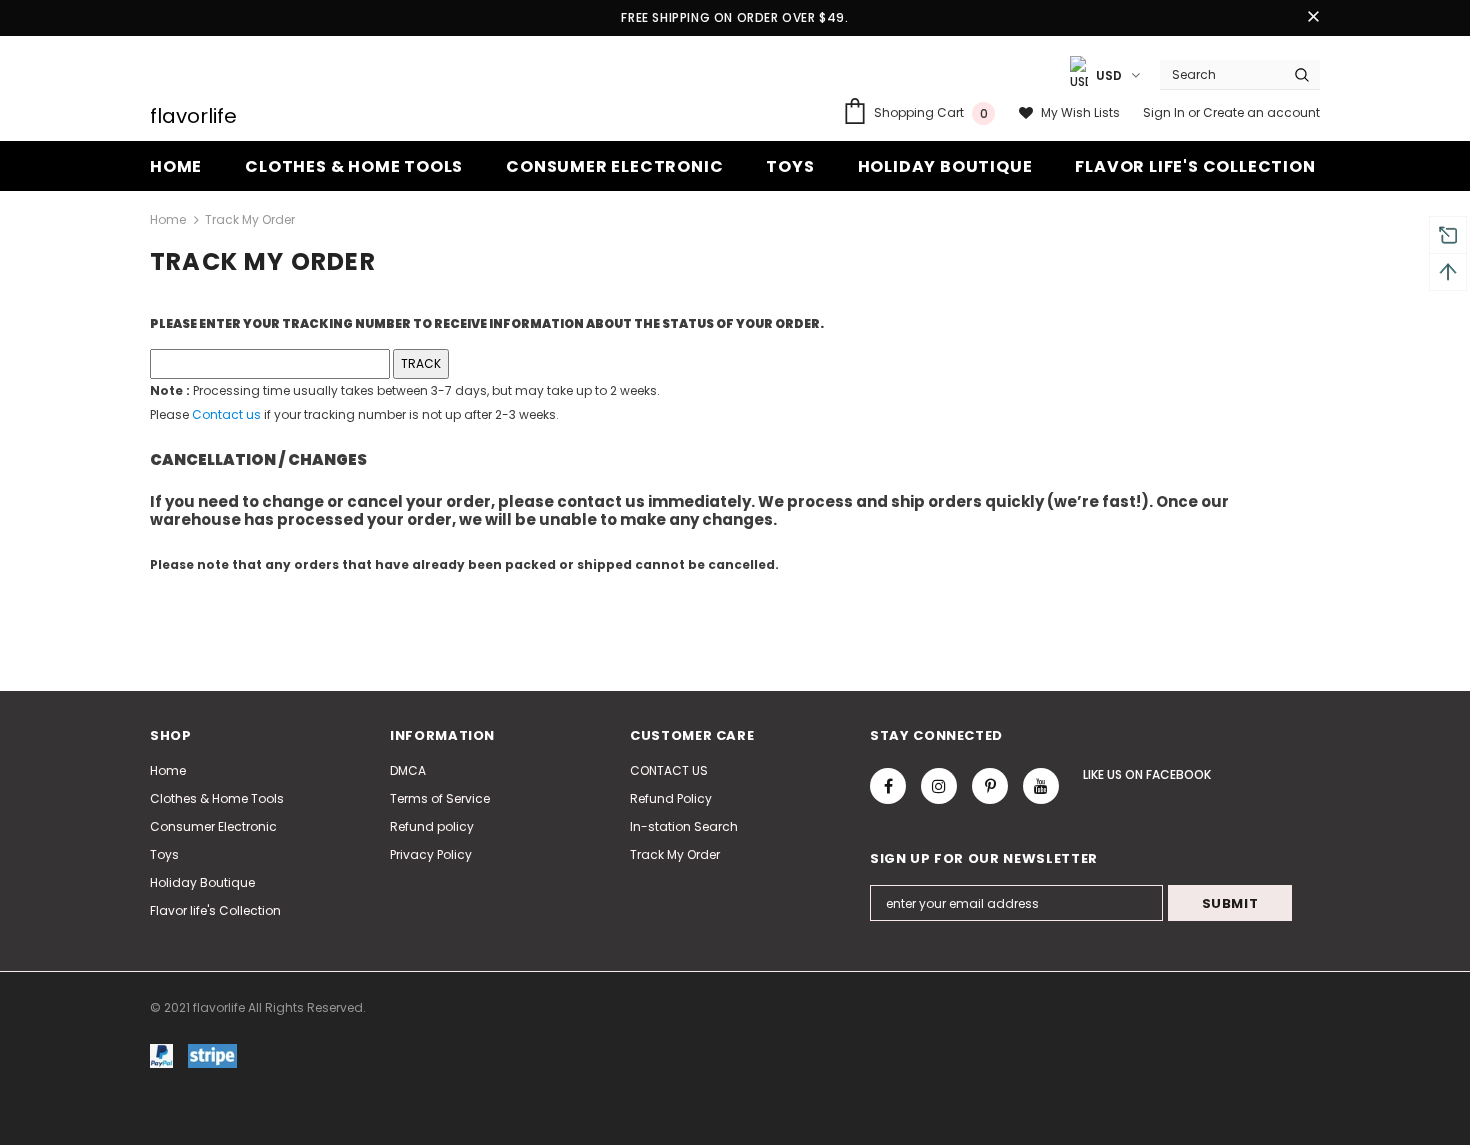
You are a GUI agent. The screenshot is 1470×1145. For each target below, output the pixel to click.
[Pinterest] (990, 786)
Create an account (1261, 112)
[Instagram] (939, 786)
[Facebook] (888, 786)
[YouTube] (1041, 786)
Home (168, 219)
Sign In (1165, 112)
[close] (1313, 18)
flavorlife (193, 116)
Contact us (226, 414)
